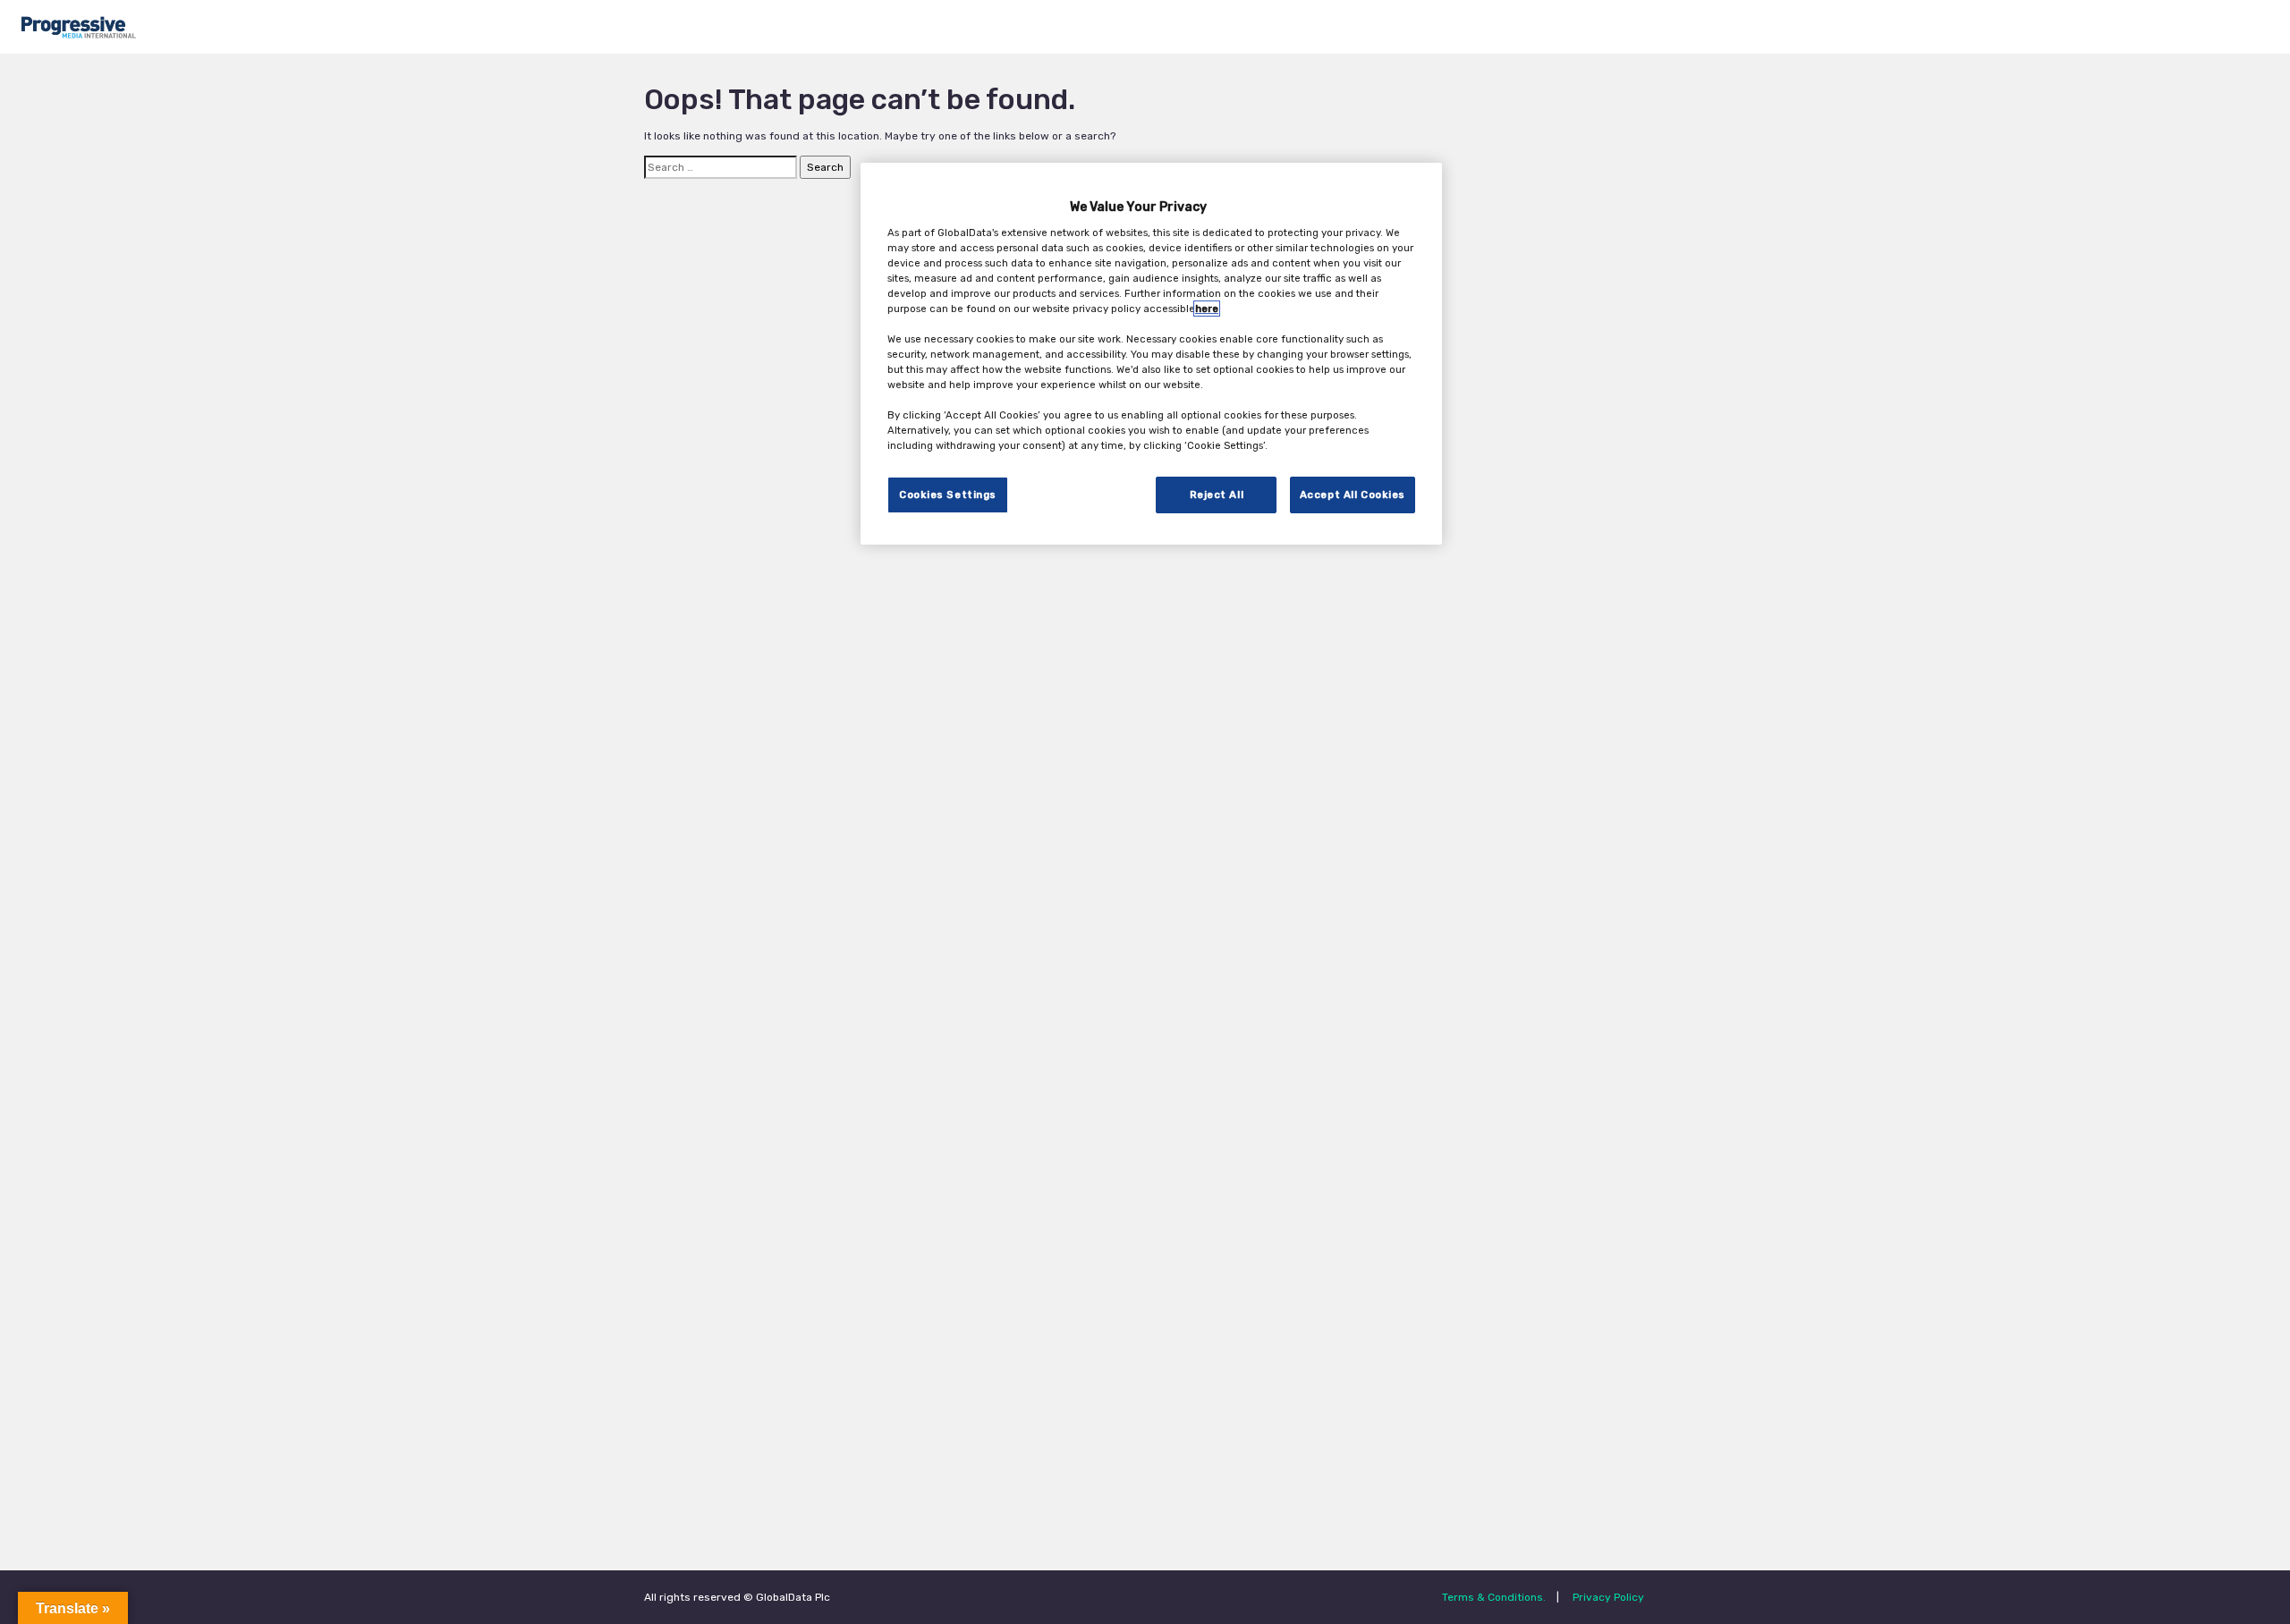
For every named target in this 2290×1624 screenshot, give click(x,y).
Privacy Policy (1608, 1597)
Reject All (1217, 494)
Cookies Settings (948, 494)
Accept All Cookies (1353, 494)
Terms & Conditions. (1494, 1597)
